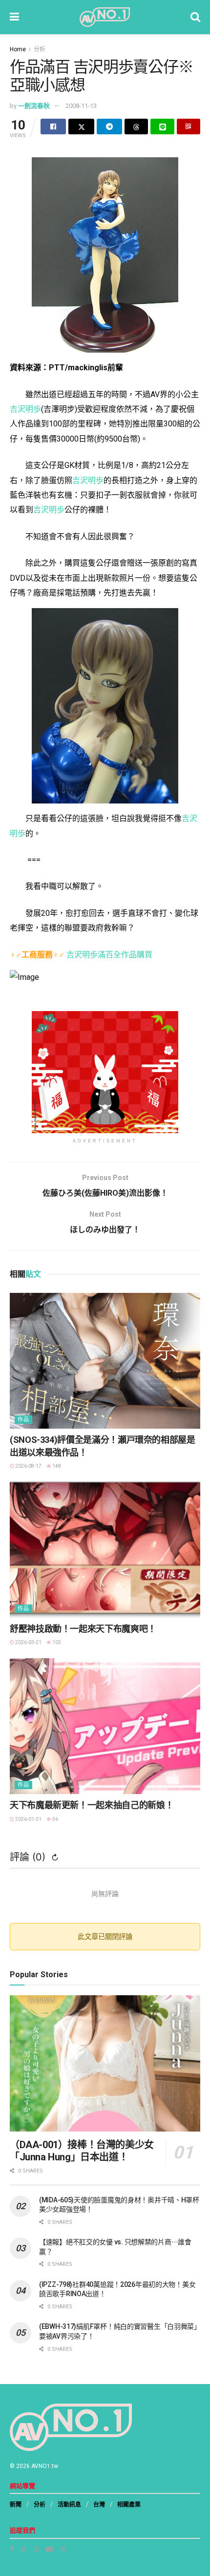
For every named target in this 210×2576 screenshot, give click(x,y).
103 (56, 1642)
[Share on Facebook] (53, 127)
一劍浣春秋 (34, 106)
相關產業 (129, 2505)
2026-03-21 (28, 1642)
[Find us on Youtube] (49, 2549)
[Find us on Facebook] (12, 2549)
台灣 (99, 2505)
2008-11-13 (81, 106)
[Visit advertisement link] (105, 1072)
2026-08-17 (28, 1466)
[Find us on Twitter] (63, 2549)
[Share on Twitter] (81, 127)
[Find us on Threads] (23, 2549)
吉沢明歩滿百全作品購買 (109, 955)
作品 (23, 1420)
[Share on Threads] (136, 127)
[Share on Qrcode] (189, 127)
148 (56, 1466)
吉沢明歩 (25, 409)
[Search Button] (195, 17)
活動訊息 (69, 2505)
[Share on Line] (162, 127)
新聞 (16, 2505)
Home (18, 49)
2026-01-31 (28, 1819)
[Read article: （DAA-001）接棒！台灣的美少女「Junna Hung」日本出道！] (105, 2063)
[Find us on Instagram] (36, 2549)
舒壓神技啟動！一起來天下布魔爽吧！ (83, 1629)
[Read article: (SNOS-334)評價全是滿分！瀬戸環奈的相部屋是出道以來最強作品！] (105, 1361)
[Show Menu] (14, 17)
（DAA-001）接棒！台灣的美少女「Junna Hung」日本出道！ (82, 2151)
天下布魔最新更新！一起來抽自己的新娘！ (92, 1805)
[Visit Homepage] (105, 17)
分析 (40, 49)
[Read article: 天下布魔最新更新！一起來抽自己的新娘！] (105, 1726)
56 (55, 1819)
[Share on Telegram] (109, 127)
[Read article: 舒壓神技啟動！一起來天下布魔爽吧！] (105, 1550)
